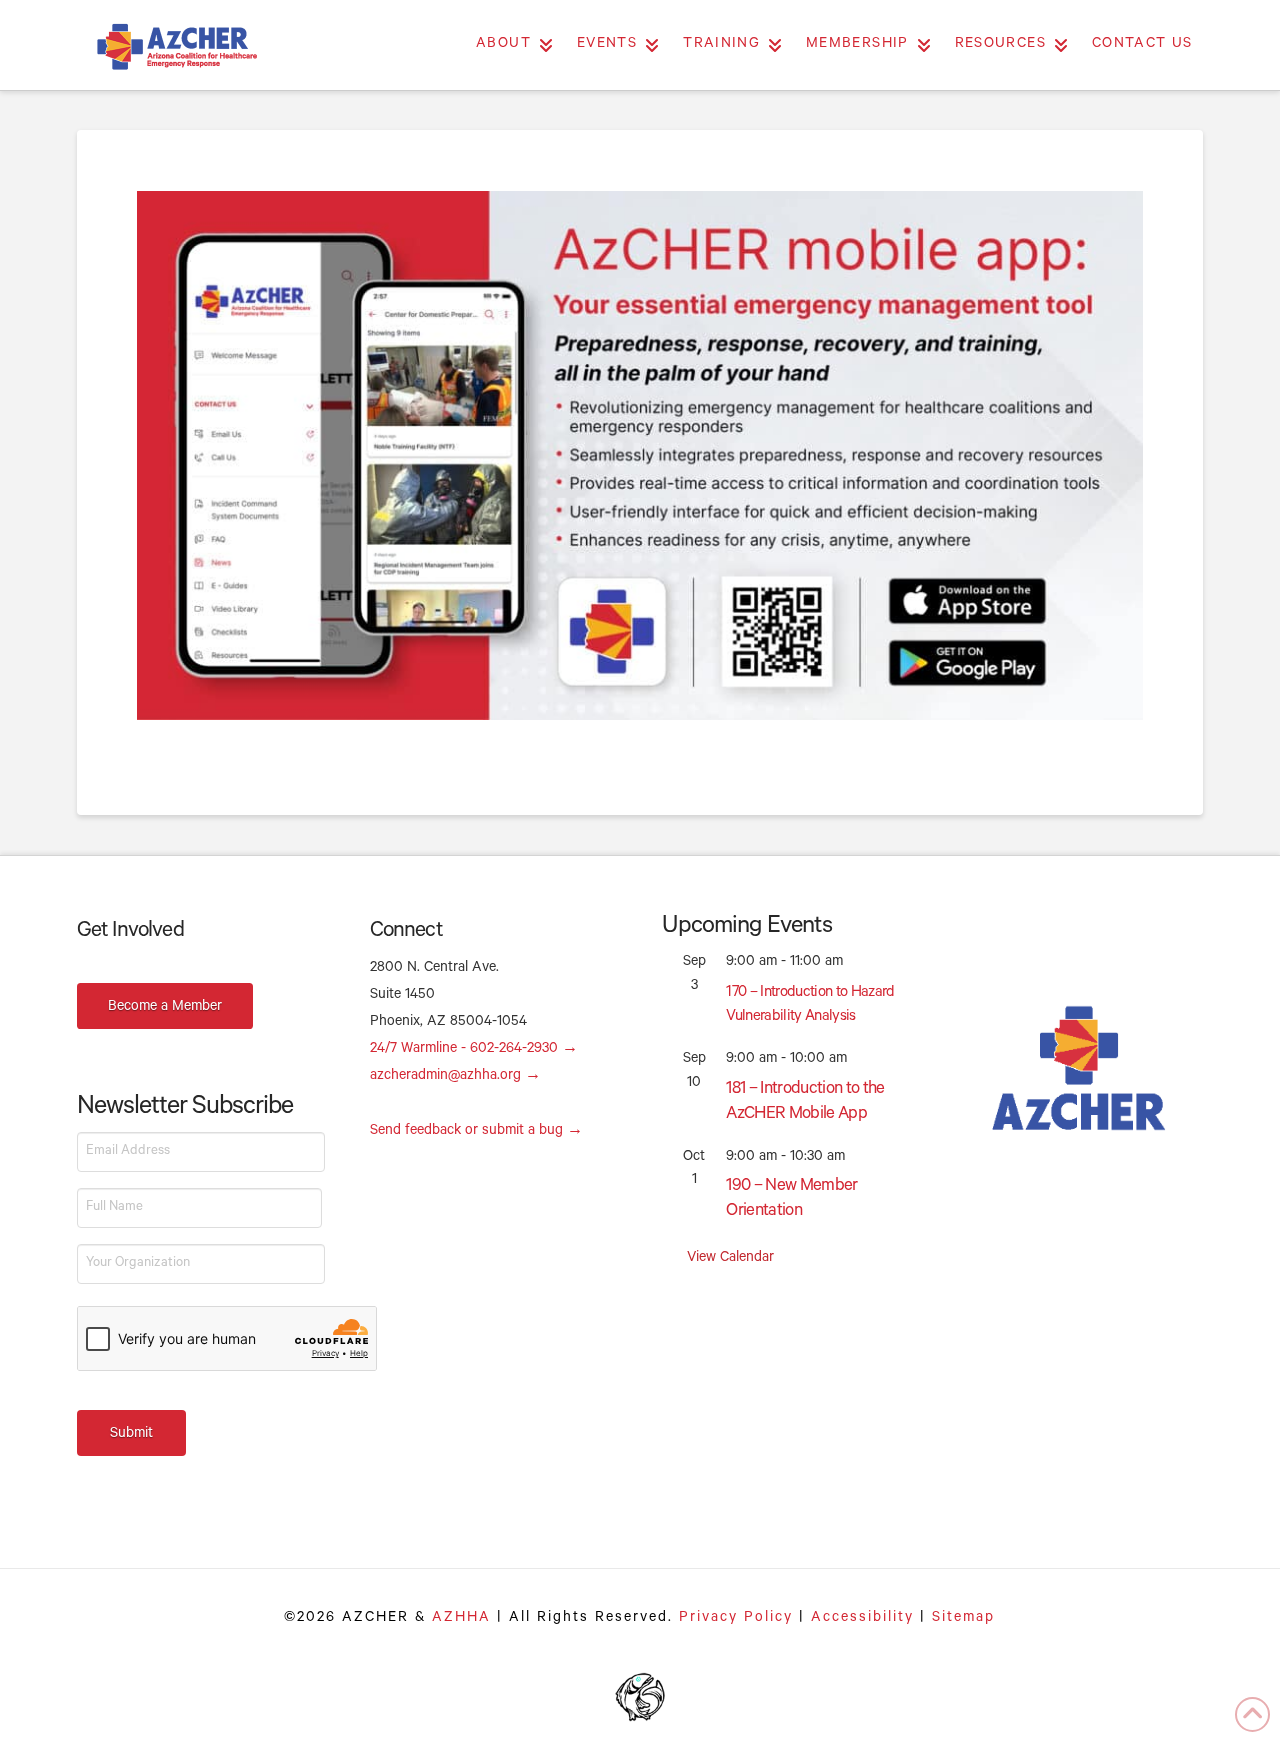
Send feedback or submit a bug (476, 1132)
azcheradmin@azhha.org (455, 1077)
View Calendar (730, 1259)
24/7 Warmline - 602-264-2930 (474, 1050)
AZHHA (461, 1619)
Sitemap (963, 1619)
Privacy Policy (736, 1619)
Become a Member (165, 1008)
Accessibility (862, 1619)
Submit (131, 1435)
